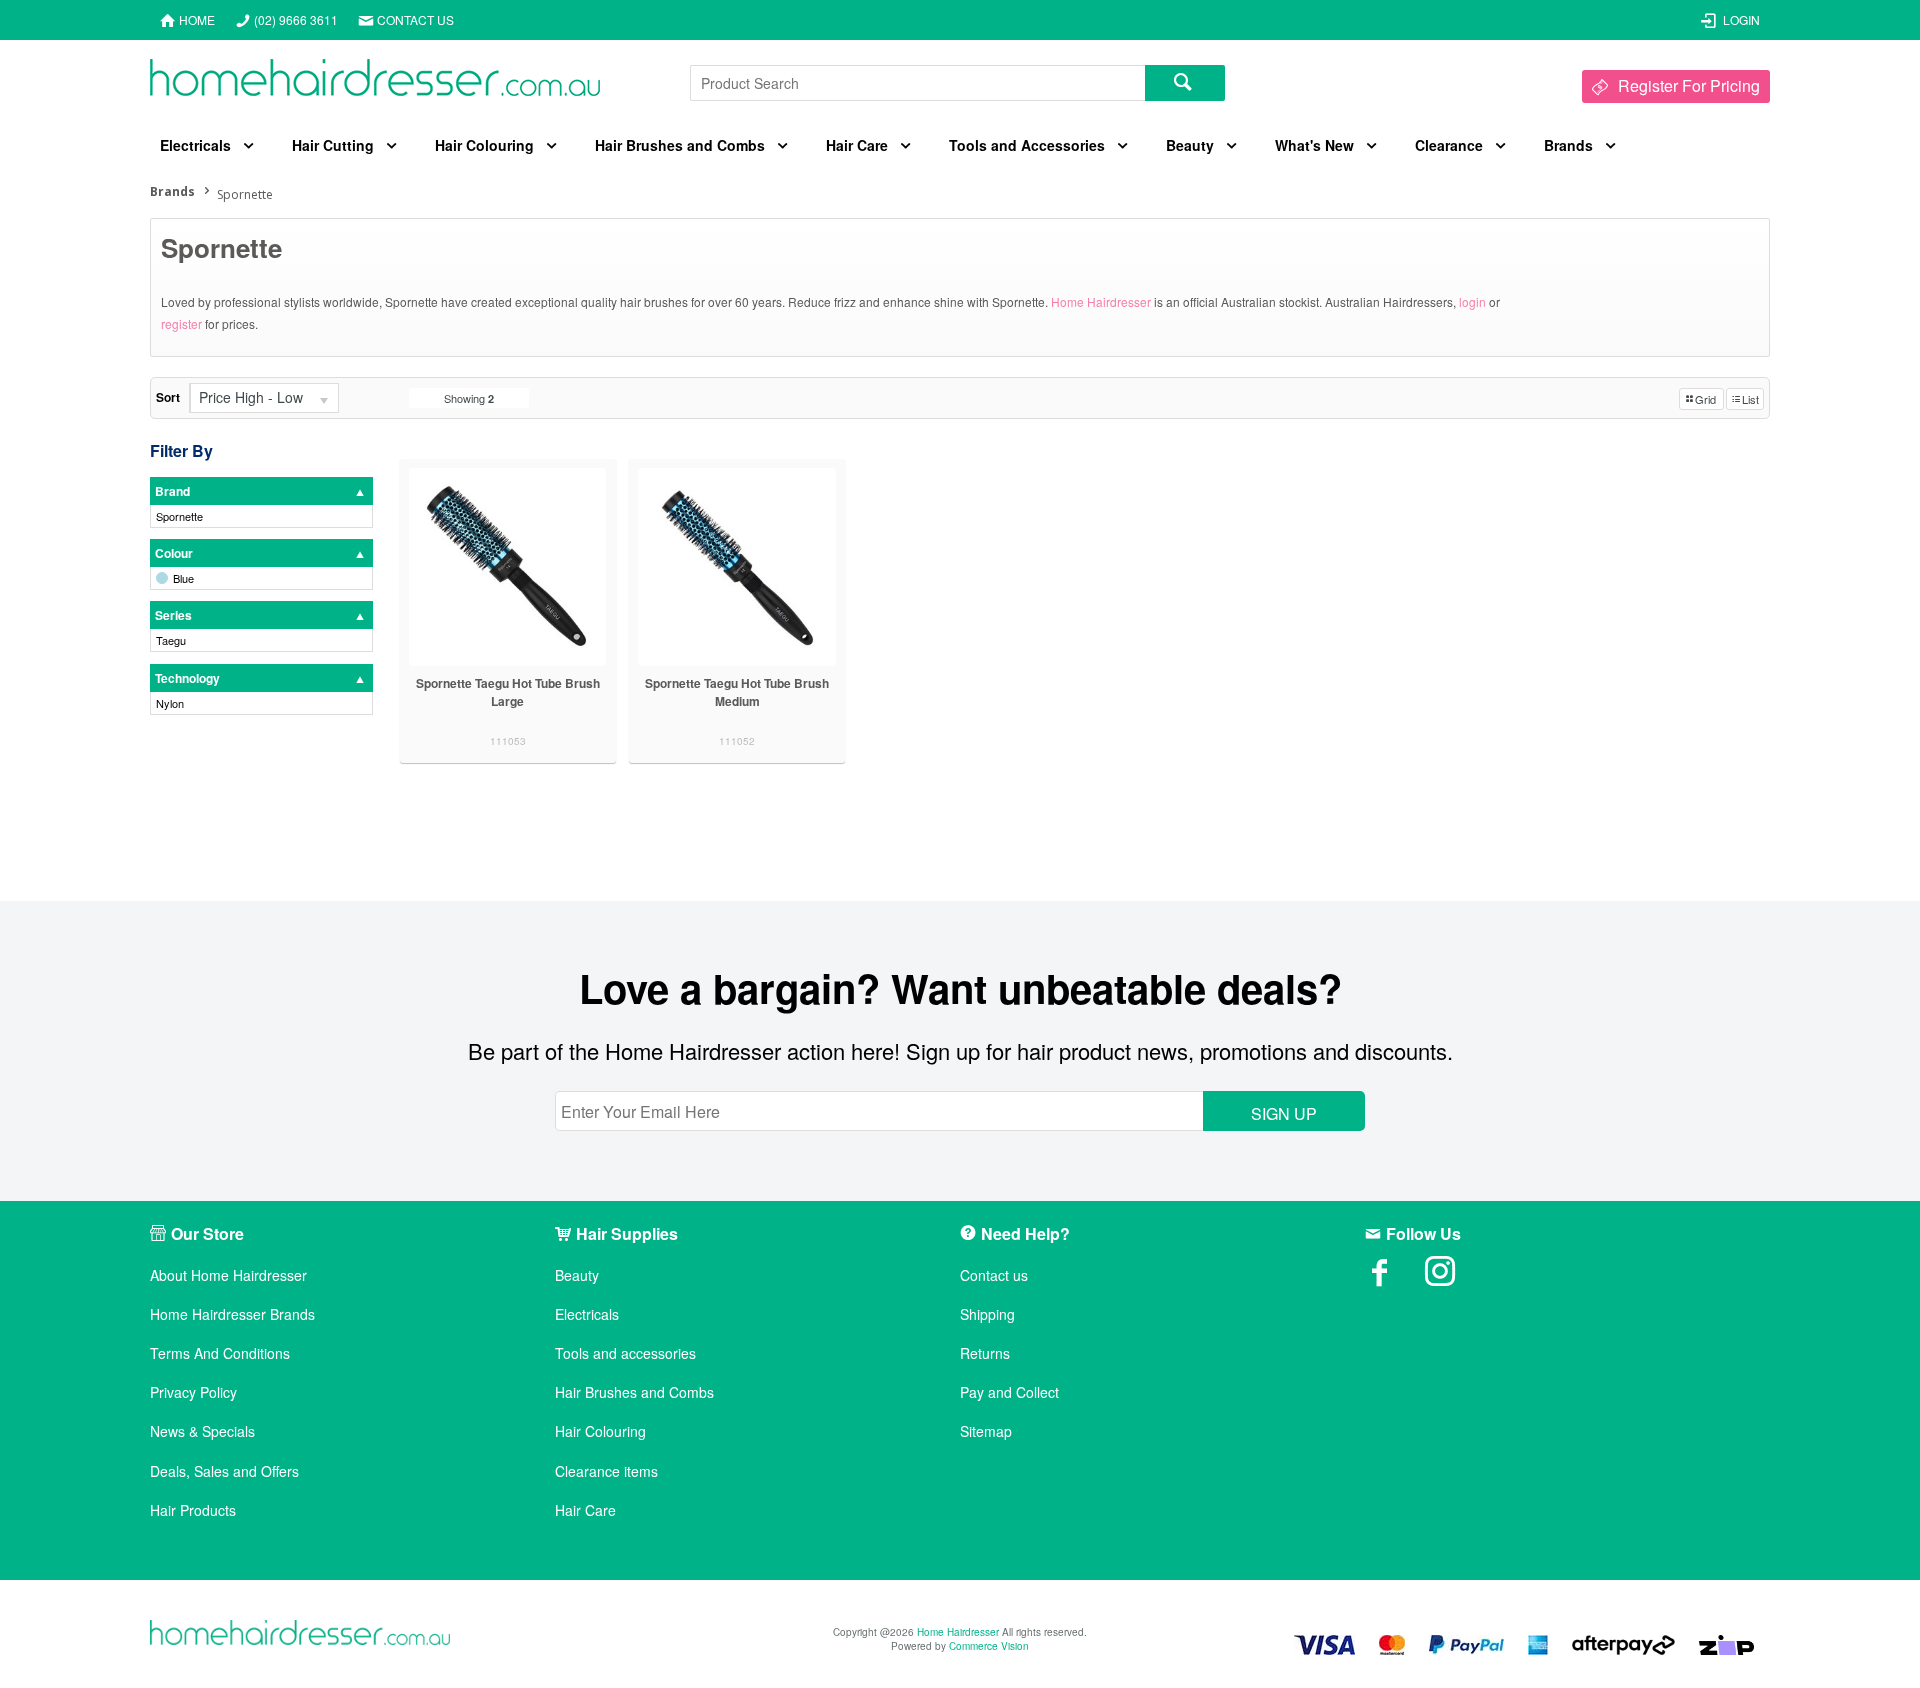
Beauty (1190, 145)
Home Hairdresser (1101, 301)
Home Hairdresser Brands (232, 1314)
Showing (469, 398)
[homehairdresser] (300, 1634)
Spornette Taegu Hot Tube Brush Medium (737, 692)
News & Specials (202, 1431)
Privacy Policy (193, 1392)
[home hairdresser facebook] (1395, 1278)
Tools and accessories (625, 1353)
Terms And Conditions (220, 1353)
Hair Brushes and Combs (680, 145)
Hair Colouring (484, 145)
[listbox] (264, 398)
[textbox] (917, 83)
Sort (168, 397)
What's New (1314, 145)
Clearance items (606, 1471)
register (181, 323)
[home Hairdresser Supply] (375, 82)
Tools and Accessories (1027, 145)
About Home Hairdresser (228, 1275)
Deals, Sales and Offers (224, 1471)
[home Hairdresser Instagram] (1455, 1278)
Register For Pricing (1689, 85)
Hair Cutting (333, 145)
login (1472, 301)
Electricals (195, 145)
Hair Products (193, 1510)
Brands (1568, 145)
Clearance (1449, 145)
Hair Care (857, 145)
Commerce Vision (989, 1646)
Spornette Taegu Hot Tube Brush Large (508, 692)
